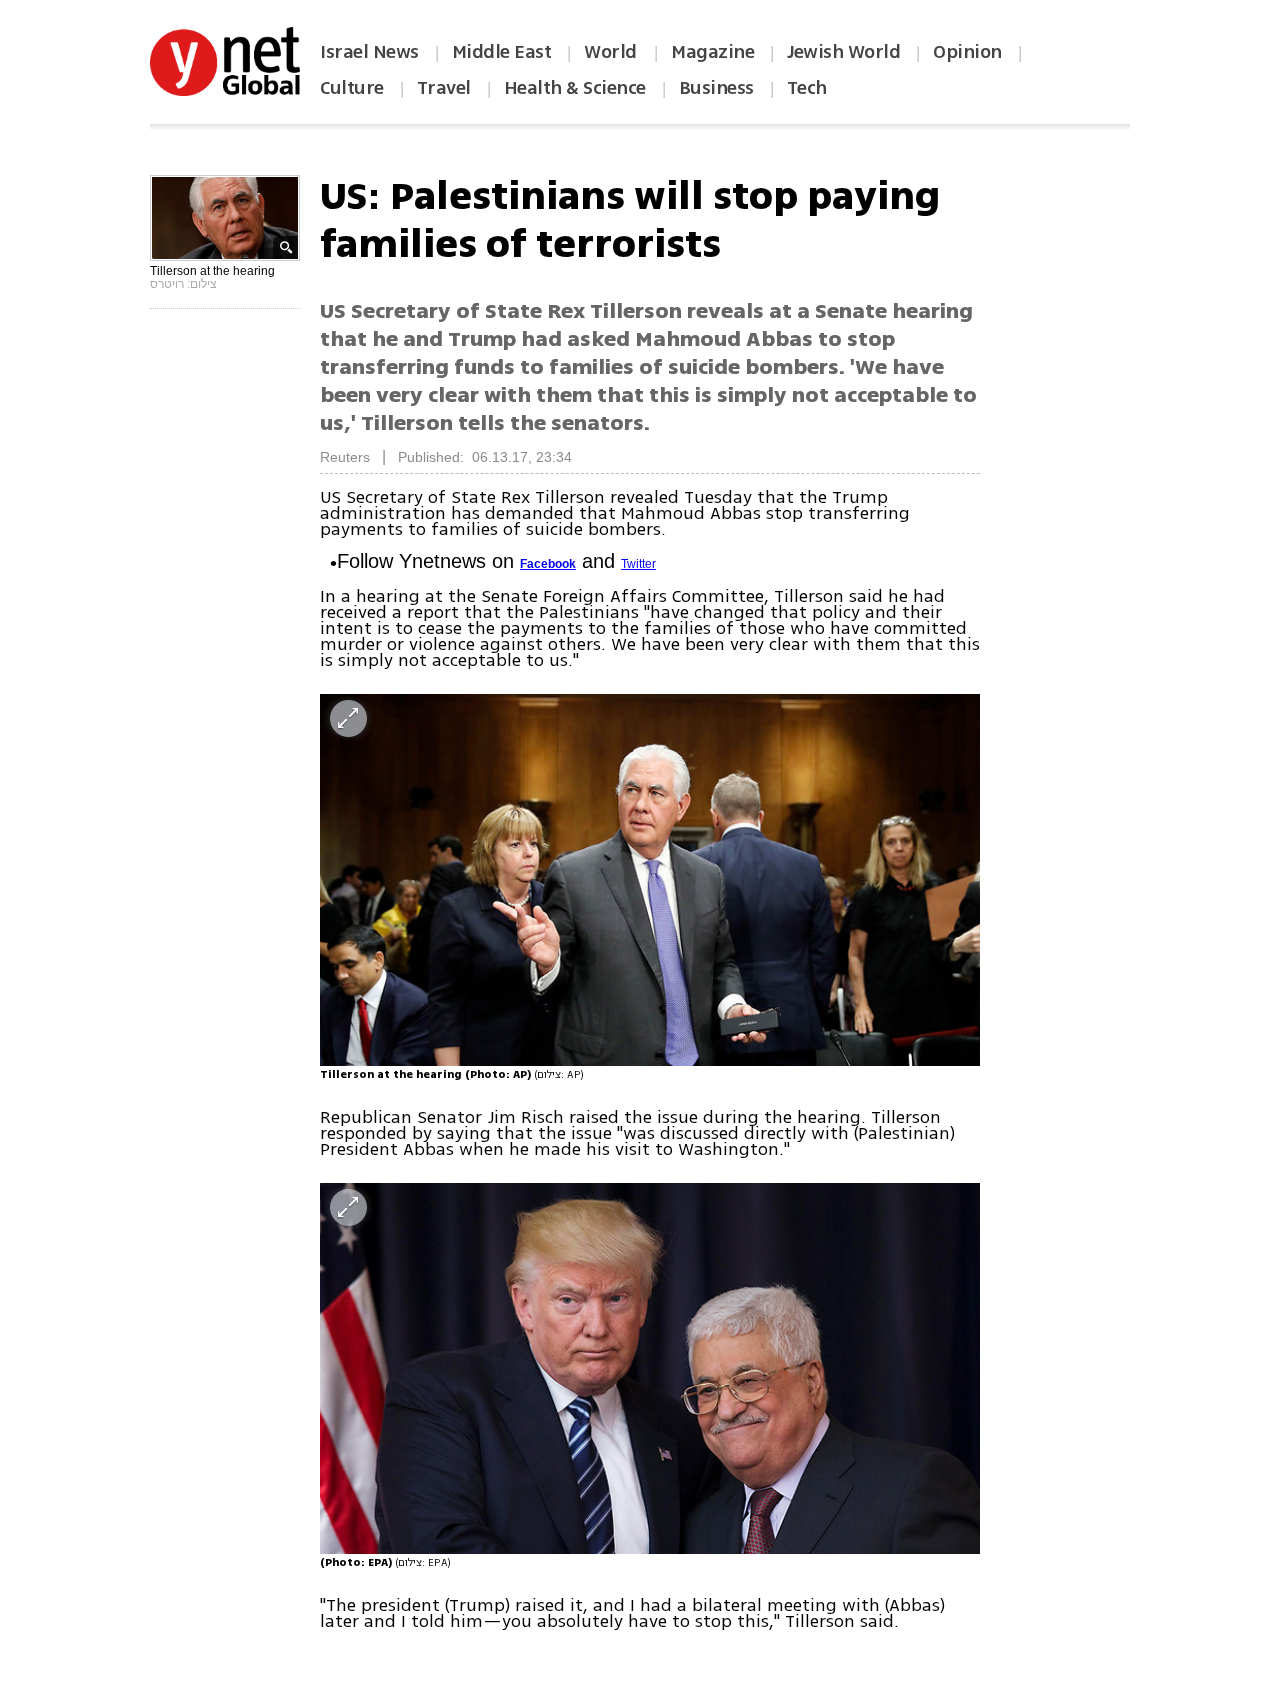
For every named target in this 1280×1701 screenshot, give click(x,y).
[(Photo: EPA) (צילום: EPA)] (650, 1368)
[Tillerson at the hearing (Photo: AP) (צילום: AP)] (650, 879)
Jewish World (843, 52)
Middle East (502, 52)
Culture (352, 88)
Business (716, 88)
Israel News (369, 52)
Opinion (967, 52)
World (612, 52)
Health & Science (575, 88)
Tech (807, 88)
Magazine (712, 52)
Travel (444, 88)
